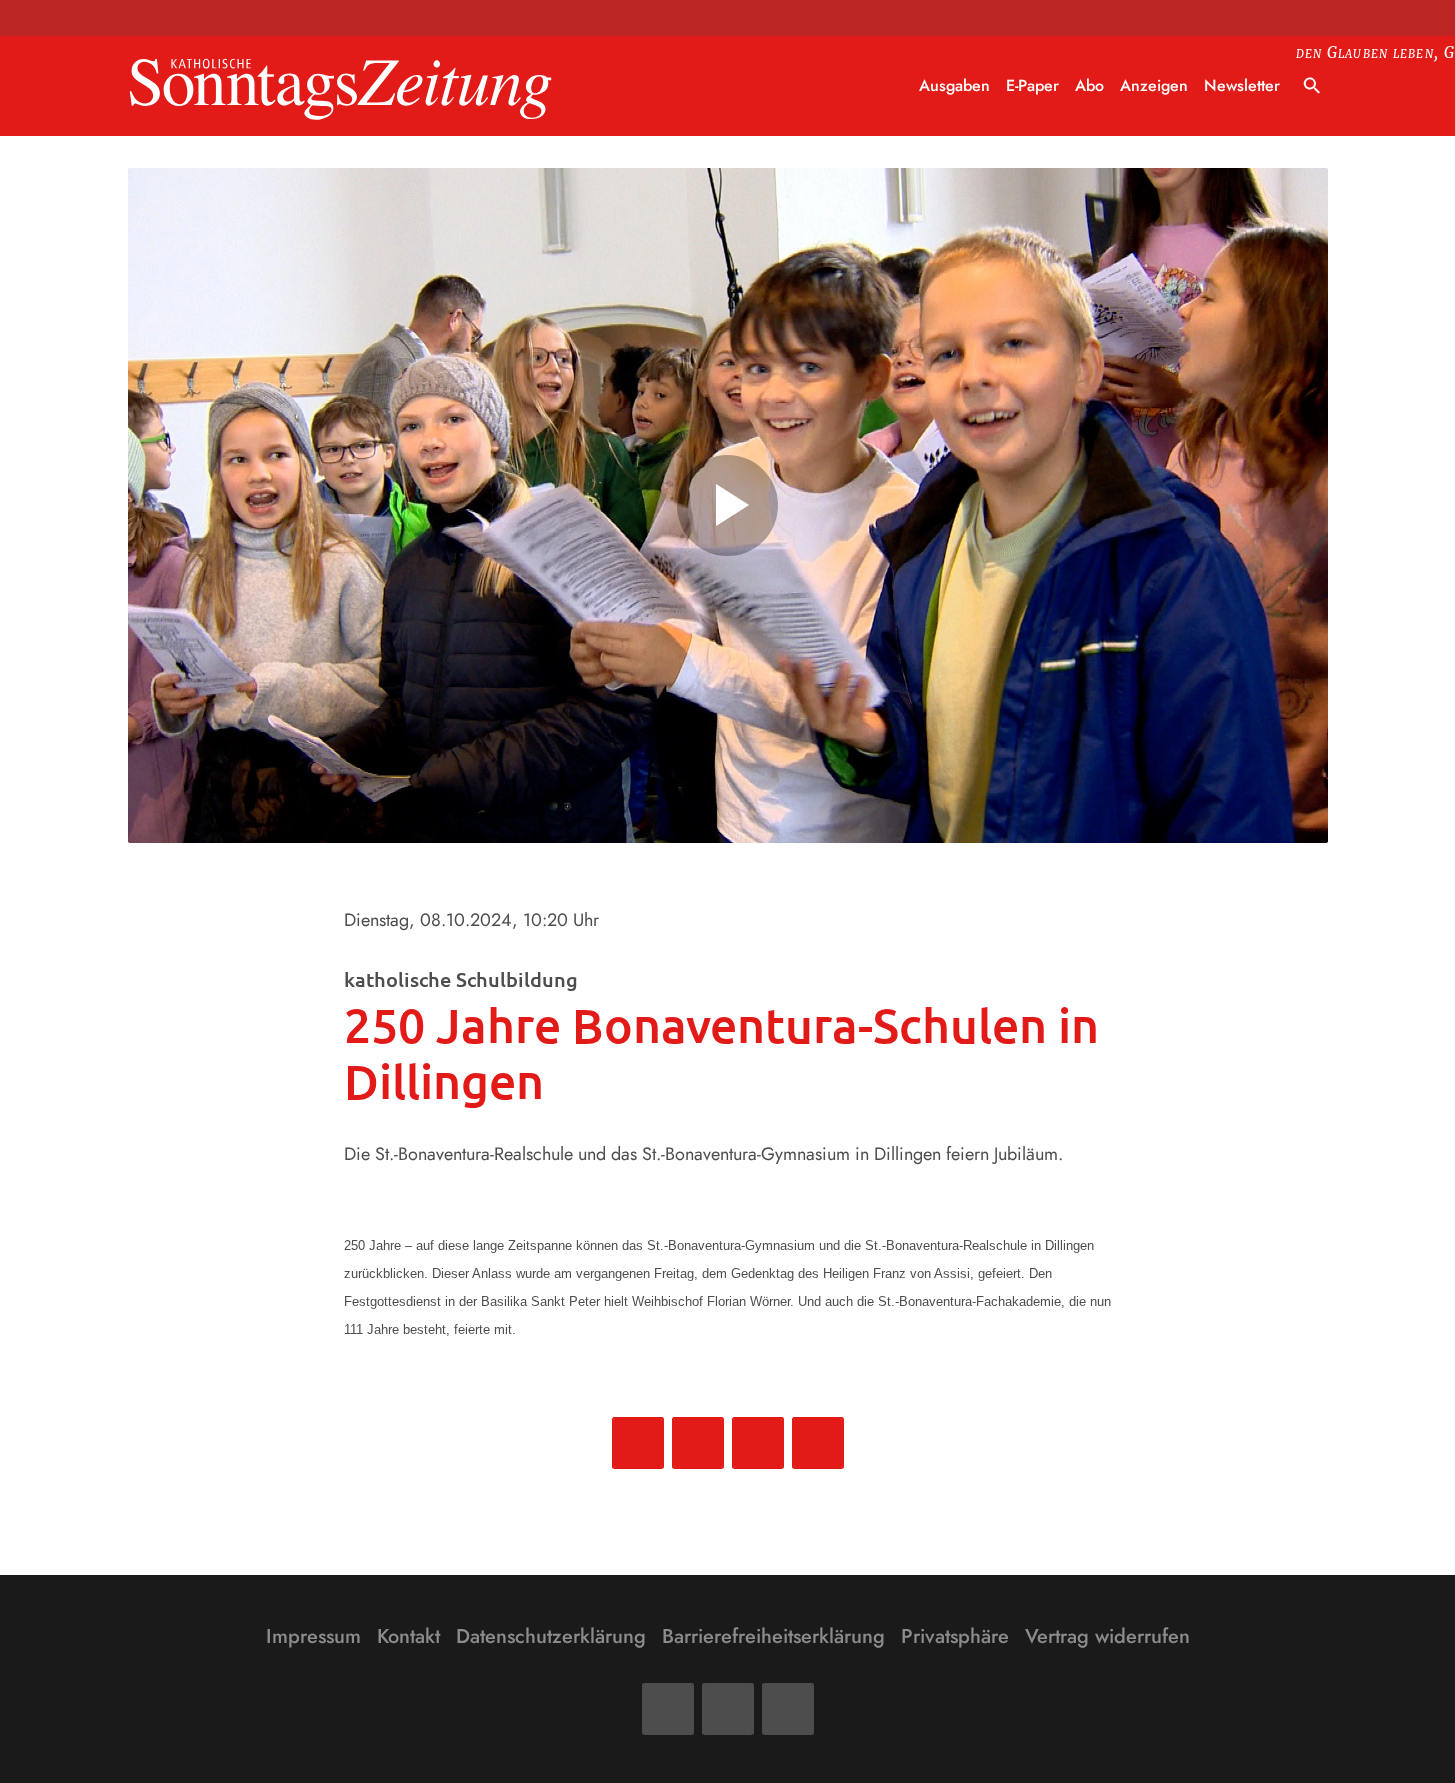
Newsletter (1242, 85)
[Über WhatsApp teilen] (758, 1443)
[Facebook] (668, 1709)
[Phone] (788, 1709)
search (1312, 86)
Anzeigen (1154, 85)
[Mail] (728, 1709)
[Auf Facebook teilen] (638, 1443)
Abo (1089, 85)
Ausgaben (954, 85)
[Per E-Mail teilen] (818, 1443)
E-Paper (1032, 85)
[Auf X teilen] (698, 1443)
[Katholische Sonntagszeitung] (341, 86)
